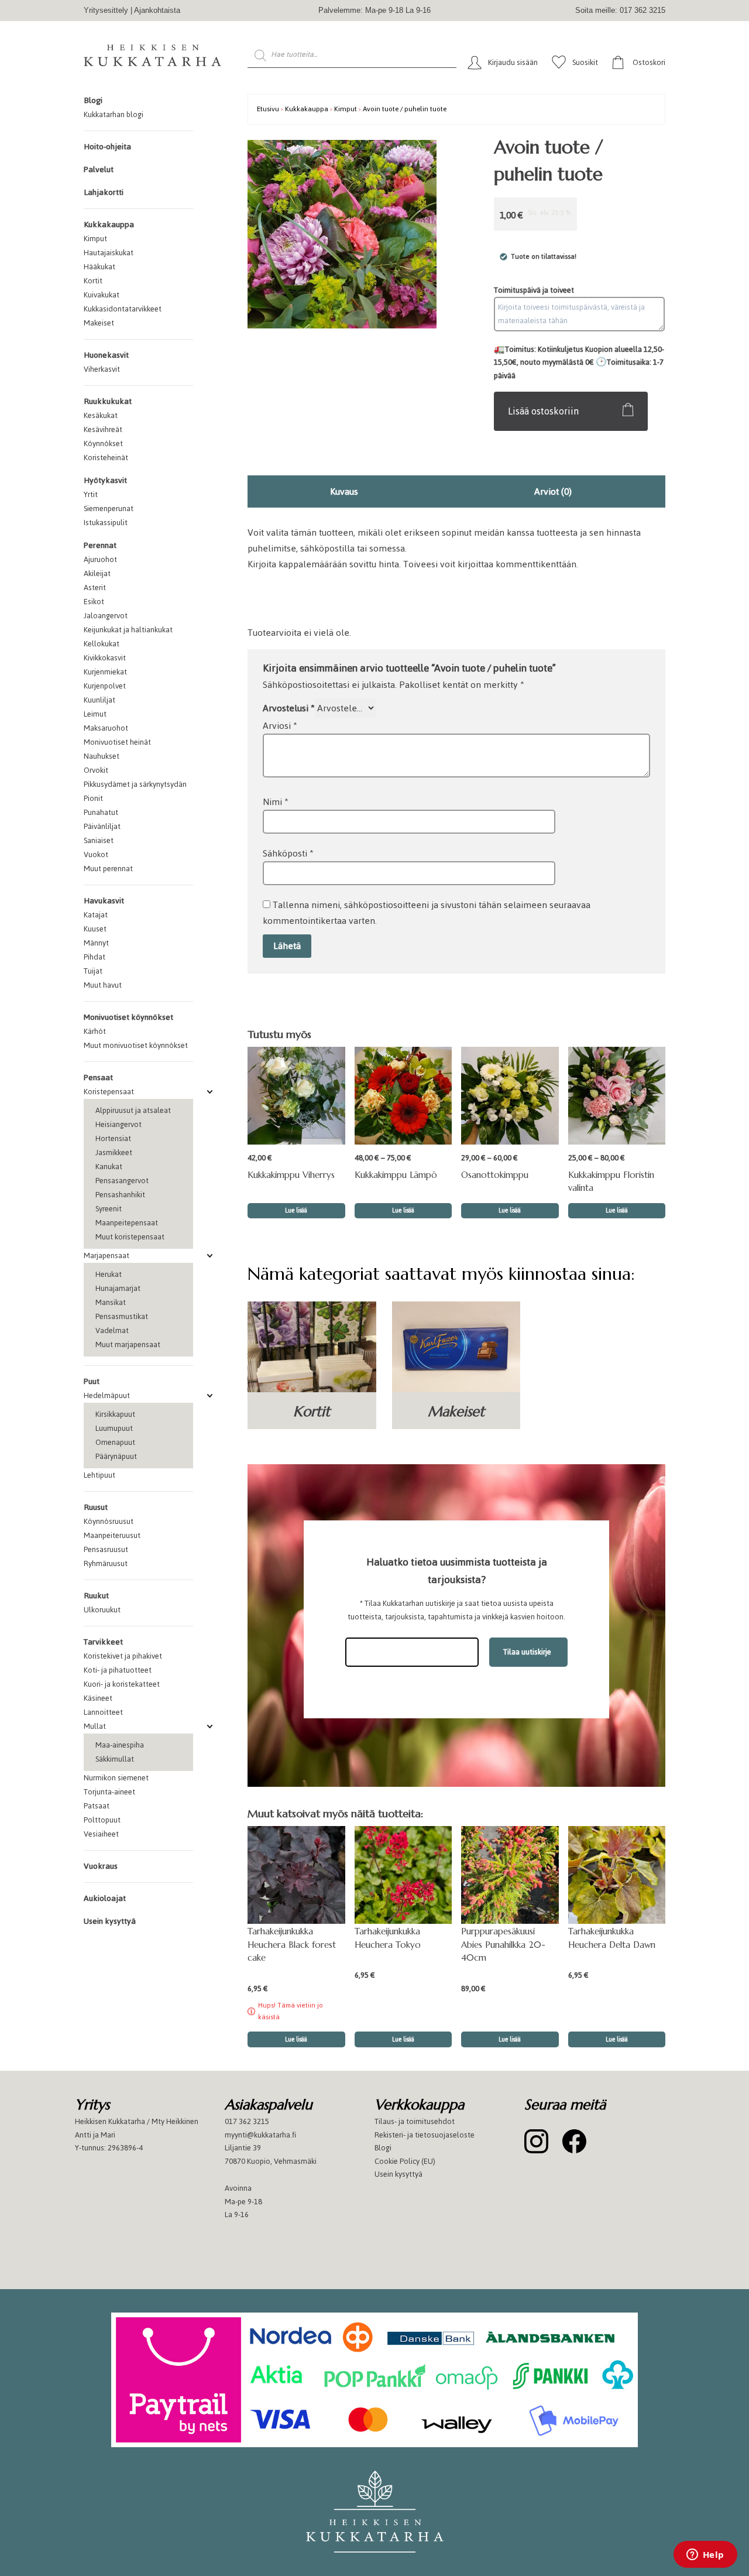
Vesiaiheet (101, 1834)
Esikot (94, 602)
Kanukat (109, 1167)
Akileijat (97, 573)
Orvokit (96, 770)
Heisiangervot (118, 1124)
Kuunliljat (99, 700)
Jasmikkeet (114, 1152)
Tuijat (93, 971)
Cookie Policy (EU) (405, 2161)
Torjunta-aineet (109, 1792)
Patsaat (97, 1806)
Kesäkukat (101, 415)
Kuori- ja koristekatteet (122, 1684)
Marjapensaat (106, 1256)
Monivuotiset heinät (117, 742)
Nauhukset (102, 756)
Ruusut (96, 1507)
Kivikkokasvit (105, 658)
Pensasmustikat (122, 1316)
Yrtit (91, 494)
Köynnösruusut (109, 1521)
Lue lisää (296, 1210)
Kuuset (95, 929)
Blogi (93, 100)
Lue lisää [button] (403, 2039)
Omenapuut (115, 1442)
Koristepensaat (109, 1092)
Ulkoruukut (102, 1610)
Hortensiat (113, 1138)
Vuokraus (101, 1866)
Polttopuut (102, 1820)
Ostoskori (649, 62)
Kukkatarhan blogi (114, 114)
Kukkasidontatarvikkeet (123, 309)
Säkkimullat (115, 1759)
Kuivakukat (102, 295)
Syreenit (109, 1209)
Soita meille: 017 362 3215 (620, 10)
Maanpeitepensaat (127, 1223)
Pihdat (95, 957)
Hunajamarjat (118, 1288)
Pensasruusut (106, 1549)
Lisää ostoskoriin (543, 411)
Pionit (93, 798)
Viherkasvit (102, 369)
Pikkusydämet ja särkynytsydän (135, 784)
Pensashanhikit (120, 1195)
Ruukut (96, 1596)
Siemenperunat (109, 508)
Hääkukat (99, 267)
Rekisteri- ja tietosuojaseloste (425, 2135)
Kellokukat (102, 644)
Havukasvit (104, 901)
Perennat (100, 545)
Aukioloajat (105, 1898)
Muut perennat (108, 869)
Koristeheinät (106, 458)
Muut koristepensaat (130, 1237)
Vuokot (96, 854)
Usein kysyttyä (110, 1921)
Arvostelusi (289, 708)
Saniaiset (99, 840)
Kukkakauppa (109, 225)
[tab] (344, 491)
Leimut (95, 714)
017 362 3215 (247, 2121)
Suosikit (585, 62)
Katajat (96, 915)
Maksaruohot (106, 728)
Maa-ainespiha (120, 1745)
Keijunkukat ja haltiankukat (128, 630)
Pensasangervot (122, 1181)
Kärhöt (95, 1031)
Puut (92, 1381)
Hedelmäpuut (107, 1395)
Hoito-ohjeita (107, 147)
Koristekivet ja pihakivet (123, 1656)
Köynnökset (103, 443)
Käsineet (98, 1698)
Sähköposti (288, 853)
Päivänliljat (102, 826)
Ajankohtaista (157, 10)
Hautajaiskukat (109, 253)
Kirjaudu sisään (513, 62)
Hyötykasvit (105, 480)
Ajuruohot (100, 559)
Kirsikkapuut (115, 1414)
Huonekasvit (106, 355)
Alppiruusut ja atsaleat (133, 1110)
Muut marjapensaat (128, 1344)
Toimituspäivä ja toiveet (534, 290)
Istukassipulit (106, 523)
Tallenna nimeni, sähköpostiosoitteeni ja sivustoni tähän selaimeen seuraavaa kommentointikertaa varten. (427, 913)
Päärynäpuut (116, 1456)
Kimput (95, 239)
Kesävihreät (103, 429)
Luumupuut (114, 1428)
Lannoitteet (103, 1712)
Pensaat (98, 1078)
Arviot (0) (553, 491)
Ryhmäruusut (106, 1563)
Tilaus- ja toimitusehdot (415, 2121)
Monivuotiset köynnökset (128, 1017)
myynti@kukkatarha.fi (260, 2135)
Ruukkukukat (108, 401)
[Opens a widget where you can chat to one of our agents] (705, 2556)
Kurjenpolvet (105, 686)
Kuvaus (344, 491)
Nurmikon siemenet (116, 1778)
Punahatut (101, 812)
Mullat (95, 1726)
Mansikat (111, 1302)
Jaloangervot (106, 616)
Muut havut (103, 985)
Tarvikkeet (103, 1642)
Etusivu (268, 109)
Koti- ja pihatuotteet (118, 1670)
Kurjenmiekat (105, 672)
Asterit (95, 588)
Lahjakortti (104, 192)
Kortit (93, 281)
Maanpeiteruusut (112, 1535)
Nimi (276, 802)
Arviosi (280, 726)
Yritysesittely (106, 10)
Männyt (96, 943)
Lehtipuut (99, 1475)
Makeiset (99, 323)
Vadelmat (112, 1330)
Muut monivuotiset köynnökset (136, 1045)
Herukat (109, 1274)
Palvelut (99, 169)
